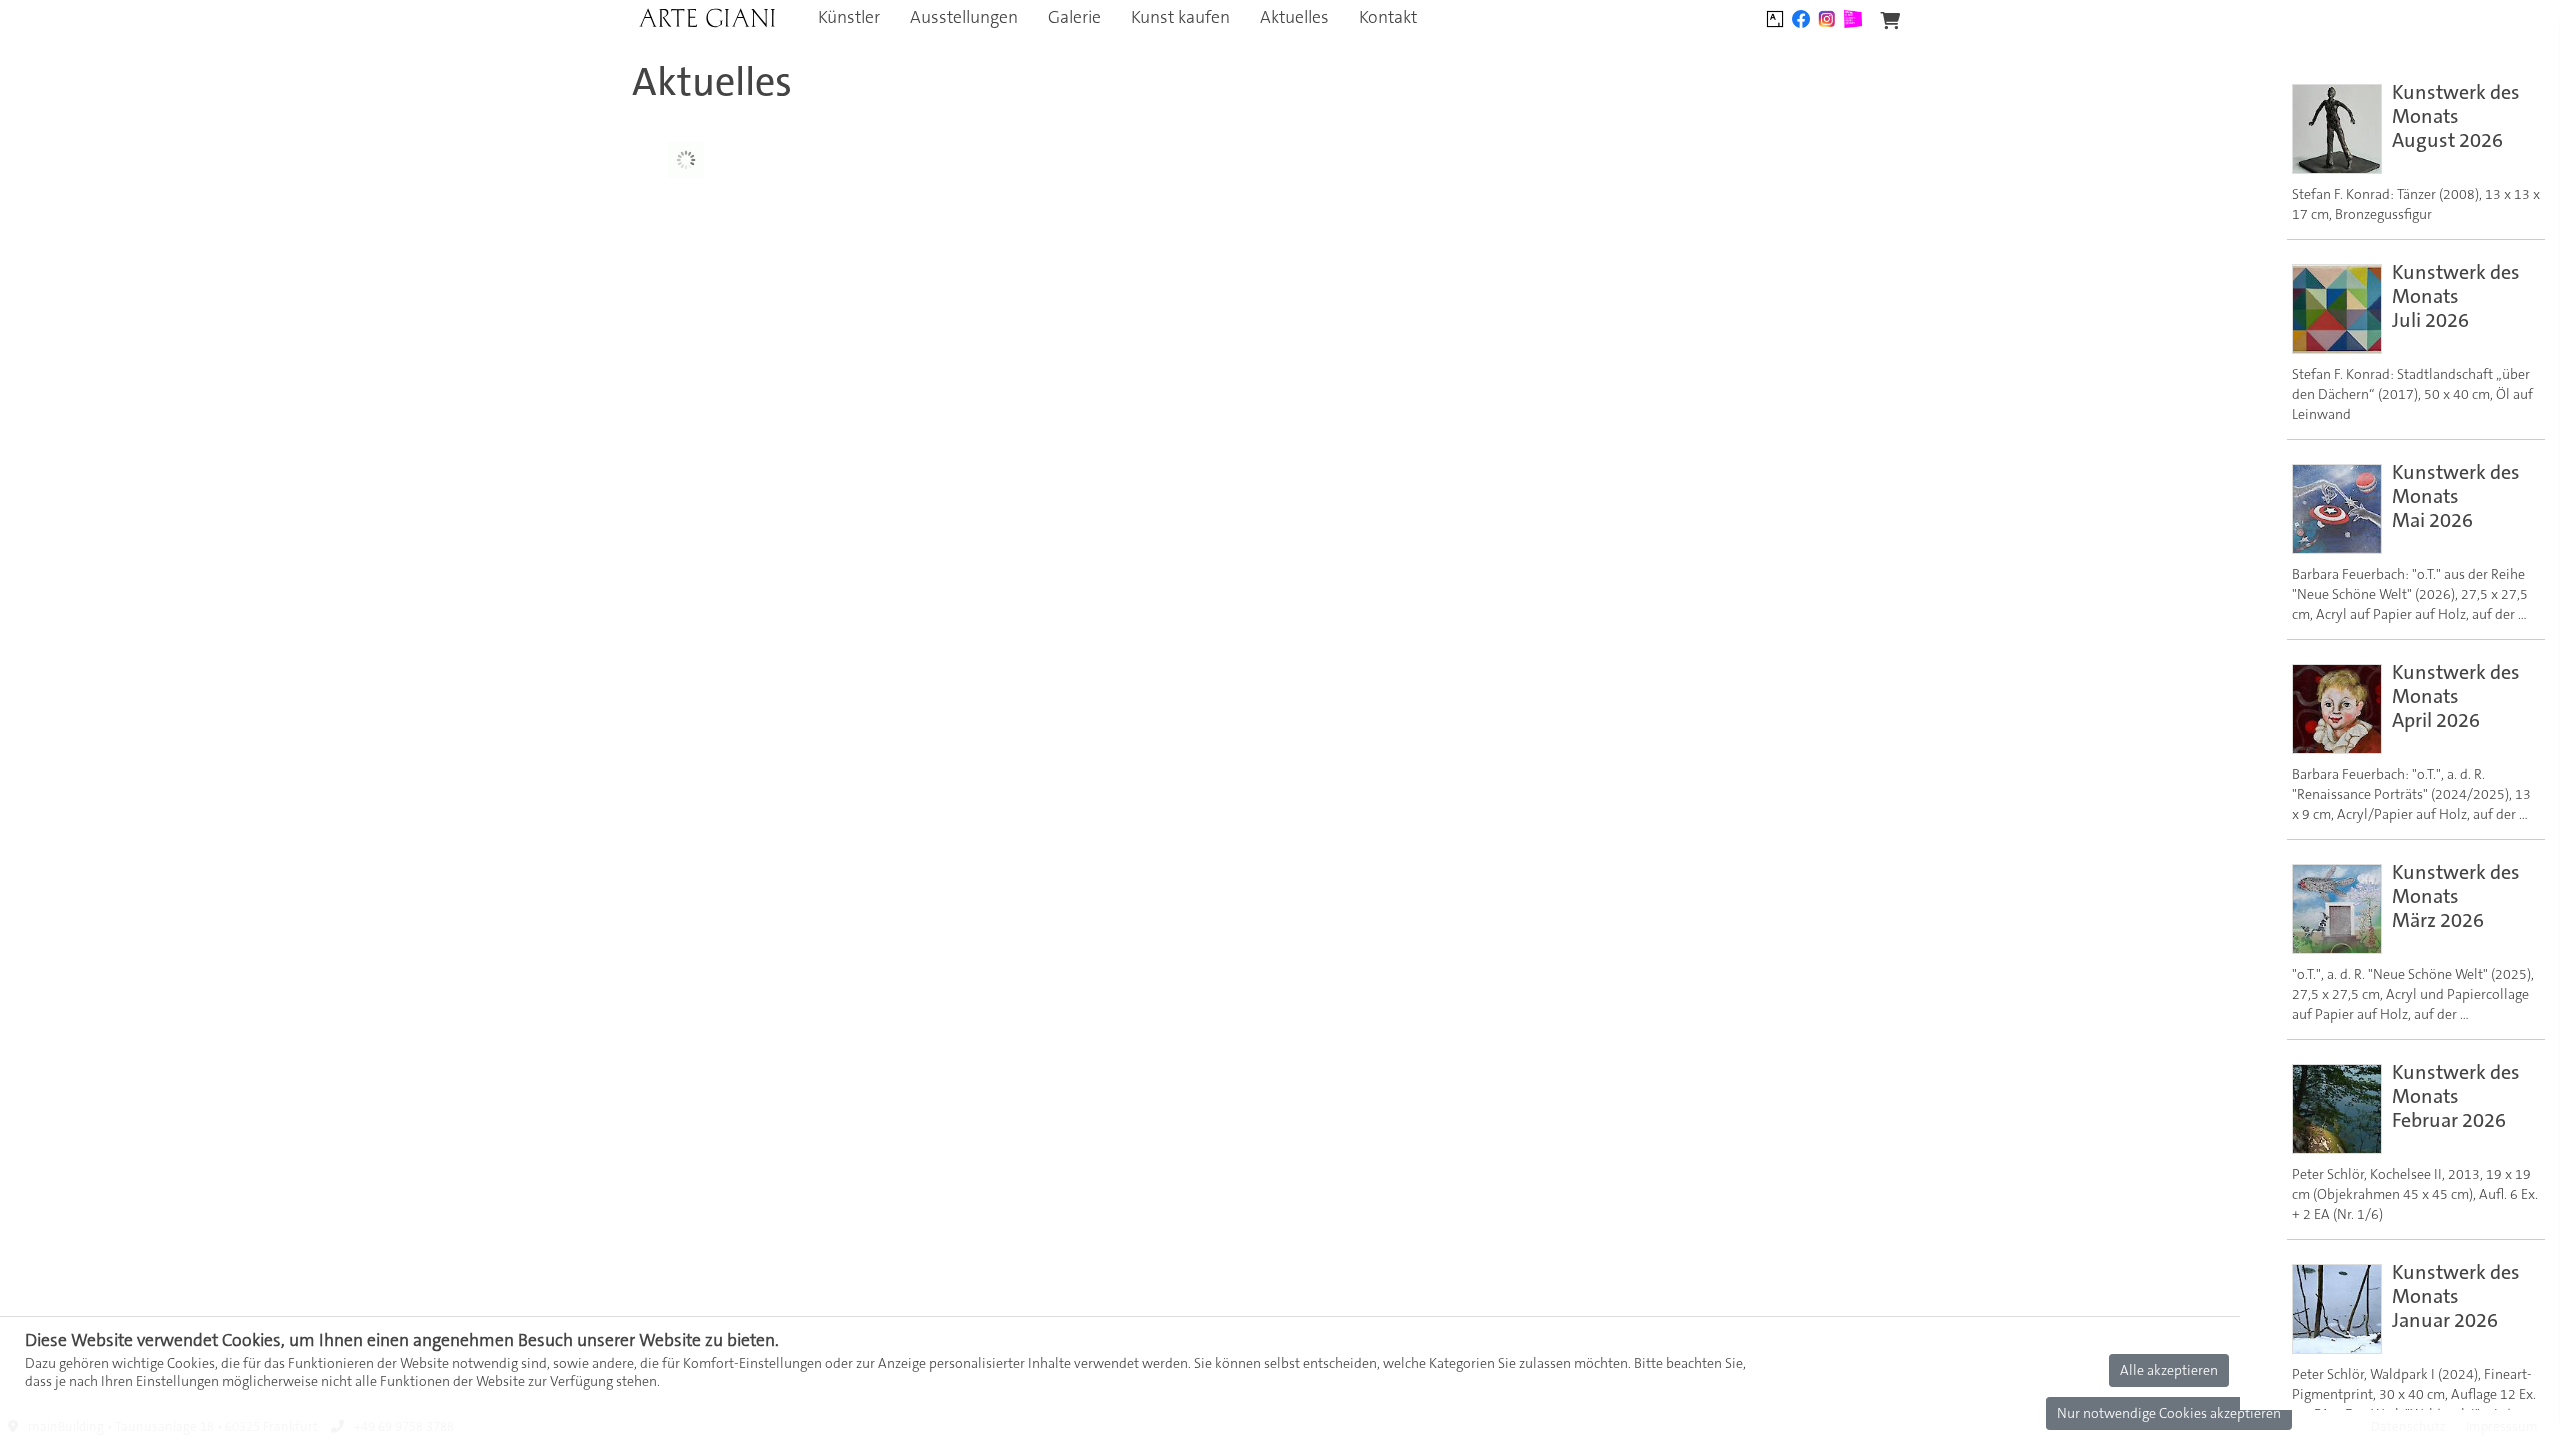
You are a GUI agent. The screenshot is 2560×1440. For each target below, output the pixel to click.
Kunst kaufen (1180, 17)
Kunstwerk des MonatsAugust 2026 (2456, 116)
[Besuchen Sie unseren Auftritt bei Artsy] (1775, 17)
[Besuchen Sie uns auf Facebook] (1801, 17)
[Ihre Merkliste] (1890, 21)
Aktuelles (1294, 17)
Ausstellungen (964, 17)
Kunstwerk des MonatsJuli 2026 (2456, 296)
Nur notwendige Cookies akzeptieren (2169, 1413)
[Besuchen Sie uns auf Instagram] (1827, 17)
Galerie (1074, 17)
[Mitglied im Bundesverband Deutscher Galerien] (1853, 17)
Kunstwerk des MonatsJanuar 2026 (2456, 1296)
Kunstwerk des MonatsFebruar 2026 (2456, 1096)
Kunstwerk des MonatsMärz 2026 (2456, 896)
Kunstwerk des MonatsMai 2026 (2456, 496)
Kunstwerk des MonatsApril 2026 (2456, 696)
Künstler (849, 17)
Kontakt (1388, 17)
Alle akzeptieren (2169, 1370)
